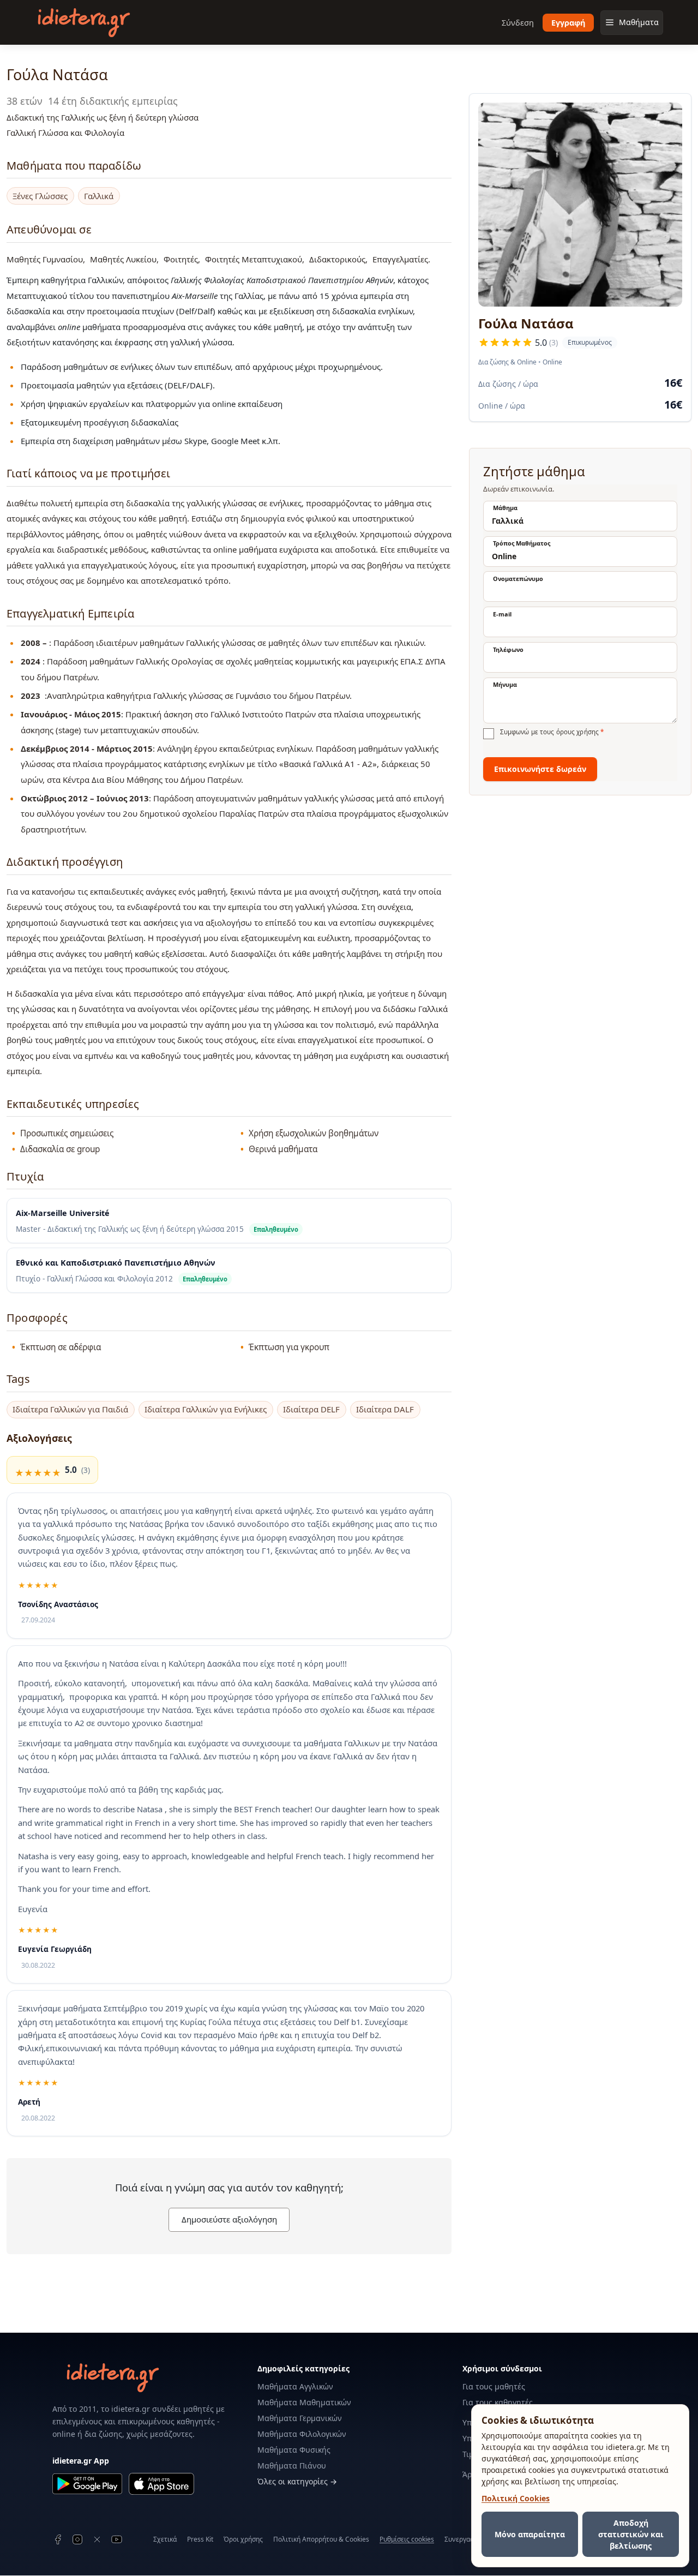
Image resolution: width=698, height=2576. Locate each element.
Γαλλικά (99, 196)
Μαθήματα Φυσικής (294, 2450)
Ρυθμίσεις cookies (407, 2539)
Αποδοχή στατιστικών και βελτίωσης (631, 2534)
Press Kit (200, 2539)
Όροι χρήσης (243, 2539)
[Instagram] (77, 2539)
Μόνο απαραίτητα (530, 2534)
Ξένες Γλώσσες (40, 196)
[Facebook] (58, 2539)
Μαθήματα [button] (639, 22)
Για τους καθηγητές (498, 2402)
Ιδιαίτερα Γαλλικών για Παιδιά (70, 1409)
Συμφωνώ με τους (552, 732)
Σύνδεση (518, 23)
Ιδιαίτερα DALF (385, 1409)
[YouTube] (117, 2539)
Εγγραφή (568, 23)
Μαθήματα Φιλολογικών (302, 2434)
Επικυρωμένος (587, 343)
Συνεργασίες (464, 2539)
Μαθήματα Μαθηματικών (304, 2402)
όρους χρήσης (577, 732)
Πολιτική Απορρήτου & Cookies (321, 2539)
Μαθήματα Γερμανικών (300, 2418)
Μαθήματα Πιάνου (292, 2466)
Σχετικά (165, 2539)
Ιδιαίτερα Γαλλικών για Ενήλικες (206, 1409)
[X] (97, 2539)
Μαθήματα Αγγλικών (295, 2386)
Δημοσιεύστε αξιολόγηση (229, 2219)
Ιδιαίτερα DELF (311, 1409)
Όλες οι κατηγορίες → (297, 2481)
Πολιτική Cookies (516, 2498)
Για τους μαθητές (494, 2386)
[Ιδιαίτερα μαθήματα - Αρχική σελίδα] (84, 23)
